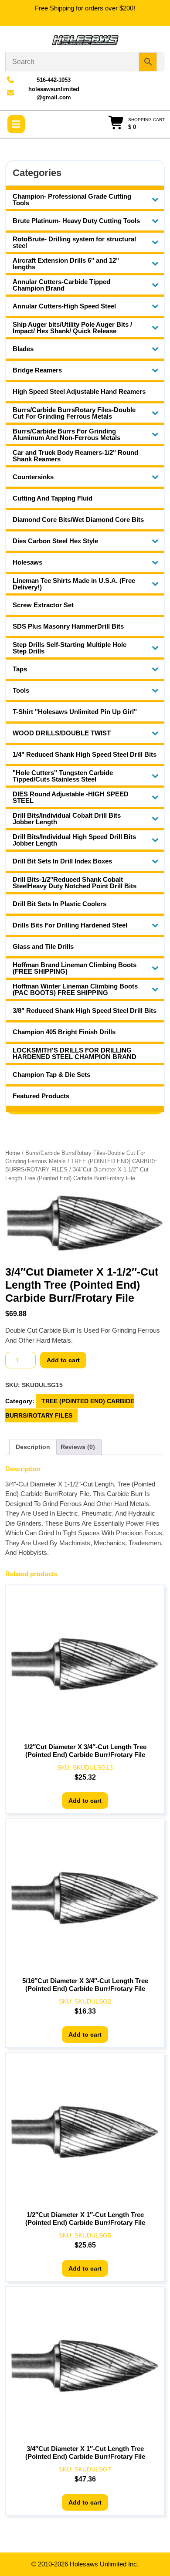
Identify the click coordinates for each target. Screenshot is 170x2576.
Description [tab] (33, 1447)
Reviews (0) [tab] (78, 1447)
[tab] (16, 124)
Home (13, 1153)
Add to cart (63, 1360)
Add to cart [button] (85, 1801)
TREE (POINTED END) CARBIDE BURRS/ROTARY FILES (70, 1408)
